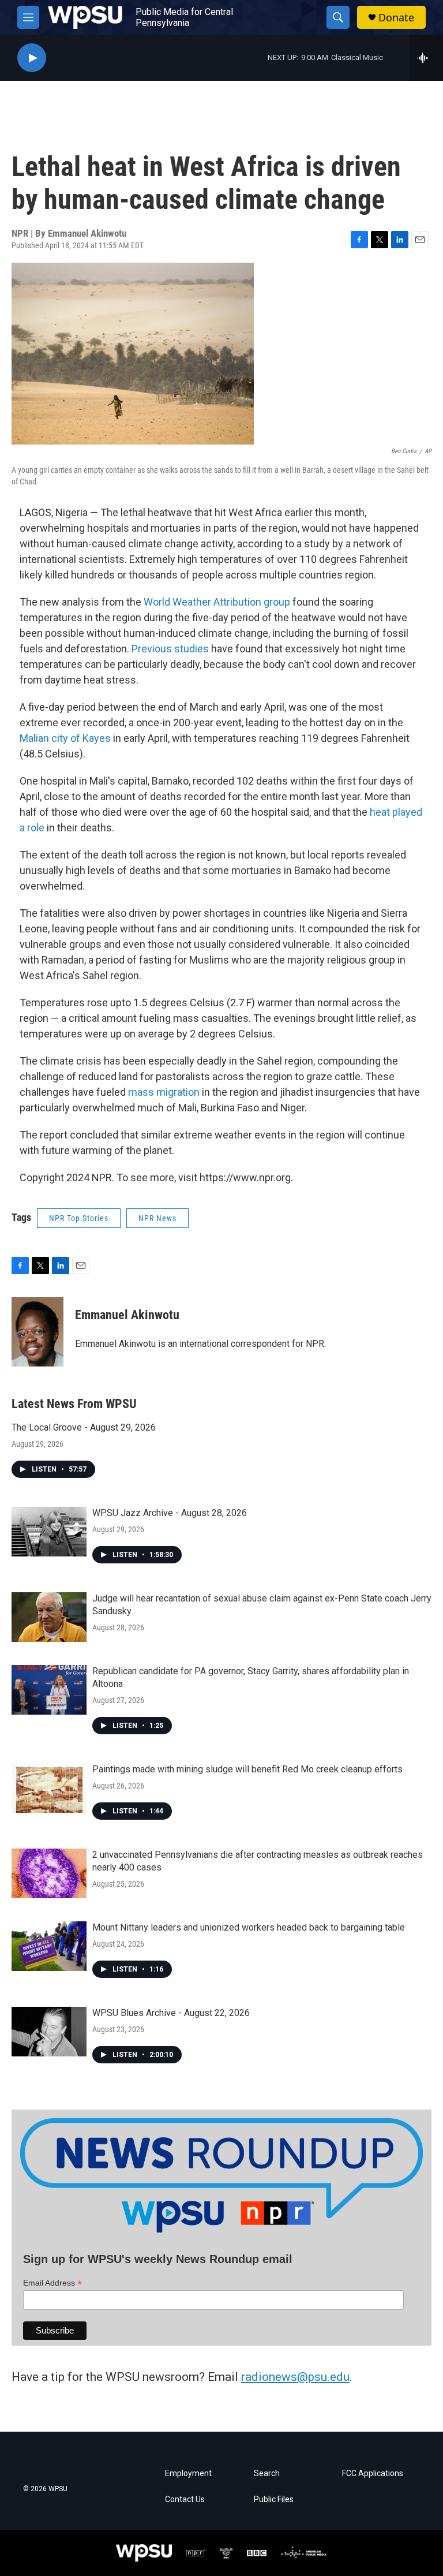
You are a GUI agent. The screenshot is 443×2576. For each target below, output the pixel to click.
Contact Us (185, 2500)
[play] (32, 58)
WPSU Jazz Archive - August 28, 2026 (170, 1513)
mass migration (164, 1092)
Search (267, 2474)
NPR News (157, 1218)
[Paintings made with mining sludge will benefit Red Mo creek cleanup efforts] (49, 1788)
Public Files (274, 2500)
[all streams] (426, 58)
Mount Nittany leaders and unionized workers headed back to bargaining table (249, 1927)
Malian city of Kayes (65, 738)
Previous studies (170, 649)
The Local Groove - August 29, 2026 (84, 1427)
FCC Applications (373, 2474)
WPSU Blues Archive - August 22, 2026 (171, 2013)
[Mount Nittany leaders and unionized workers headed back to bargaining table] (49, 1946)
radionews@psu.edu (295, 2377)
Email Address (52, 2283)
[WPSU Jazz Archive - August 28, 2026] (49, 1532)
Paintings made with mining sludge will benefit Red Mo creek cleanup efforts (247, 1769)
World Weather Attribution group (217, 602)
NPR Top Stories (79, 1218)
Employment (188, 2474)
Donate (396, 18)
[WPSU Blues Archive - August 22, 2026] (49, 2032)
